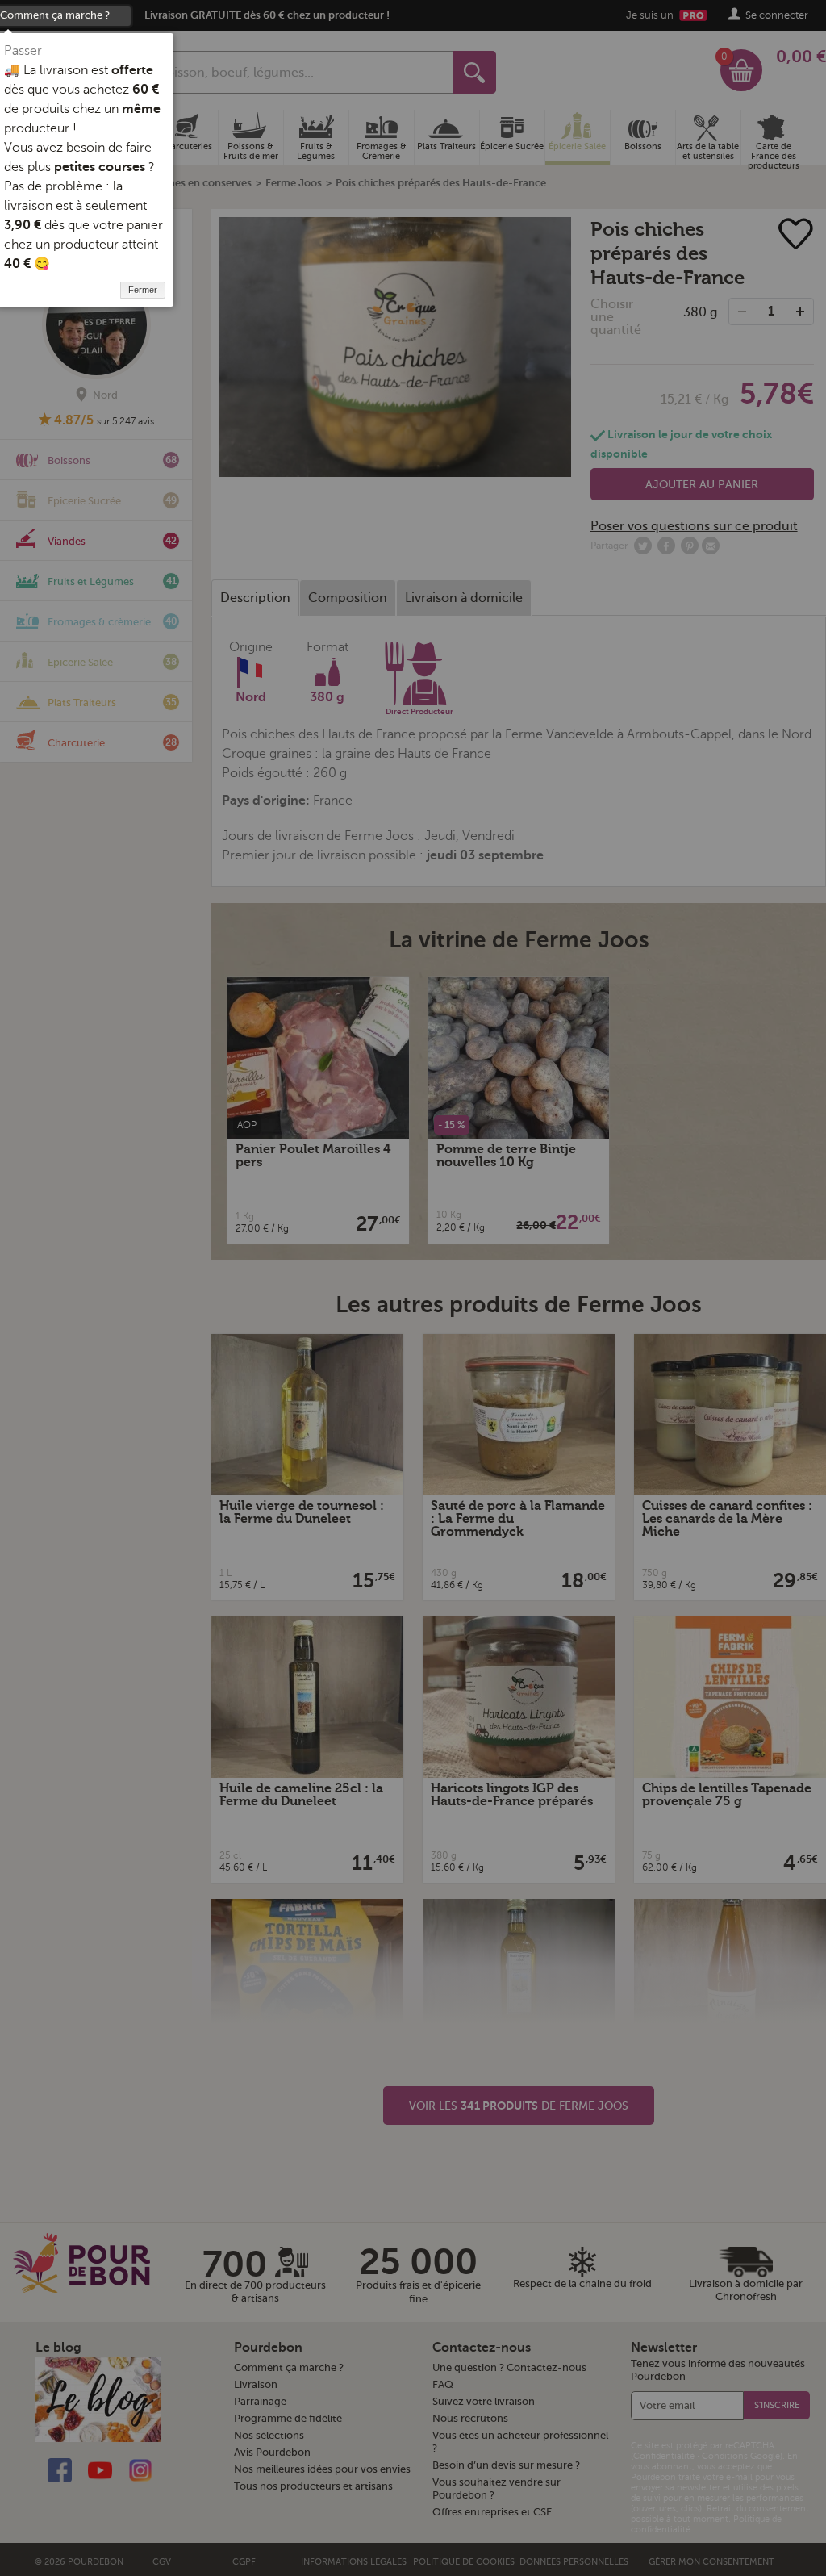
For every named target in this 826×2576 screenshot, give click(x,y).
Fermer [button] (143, 290)
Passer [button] (23, 51)
